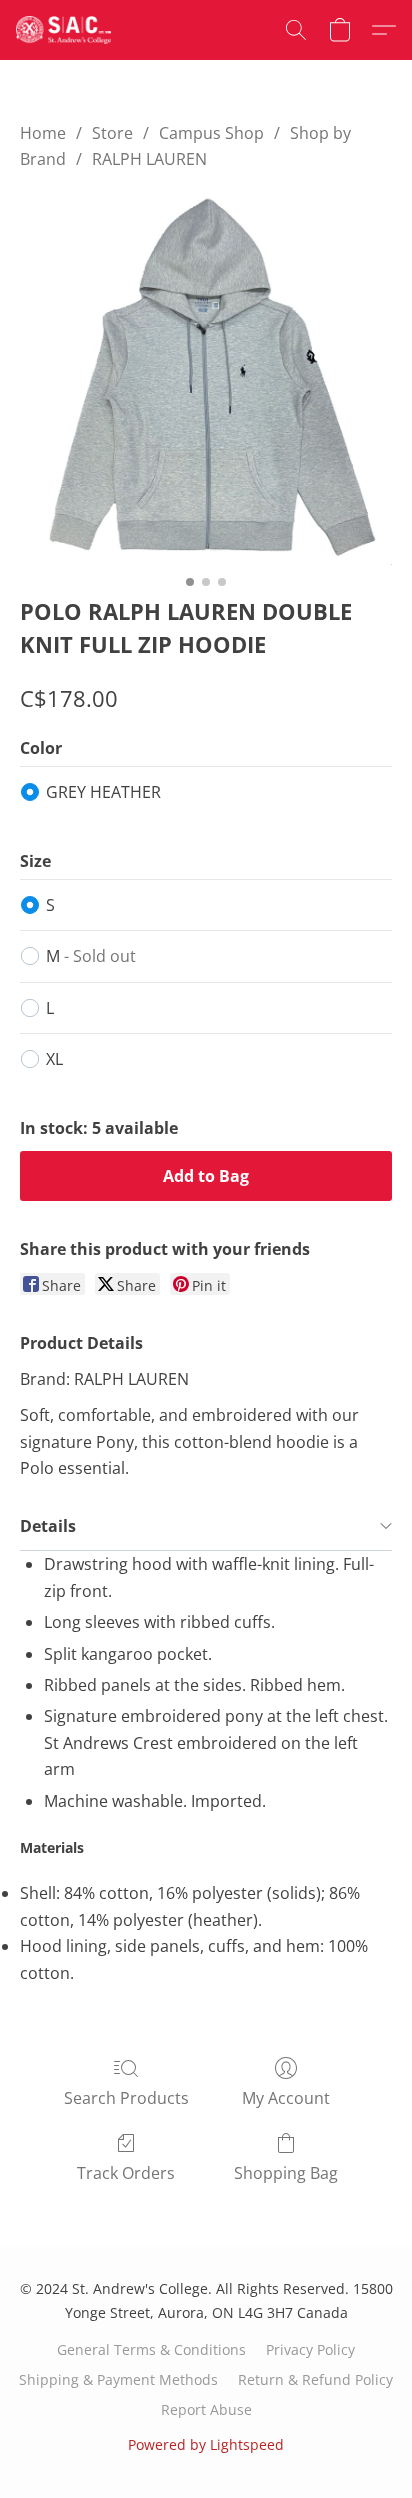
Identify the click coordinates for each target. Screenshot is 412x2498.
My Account (286, 2098)
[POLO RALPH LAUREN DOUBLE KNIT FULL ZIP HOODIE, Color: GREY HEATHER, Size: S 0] (206, 379)
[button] (66, 30)
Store (112, 133)
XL (54, 1059)
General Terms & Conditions (151, 2349)
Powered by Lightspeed (206, 2444)
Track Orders (126, 2173)
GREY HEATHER (103, 792)
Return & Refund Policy (315, 2379)
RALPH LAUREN (149, 159)
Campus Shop (211, 133)
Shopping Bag (286, 2173)
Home (43, 133)
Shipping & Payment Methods (118, 2379)
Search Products (126, 2098)
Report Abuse (206, 2409)
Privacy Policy (310, 2349)
